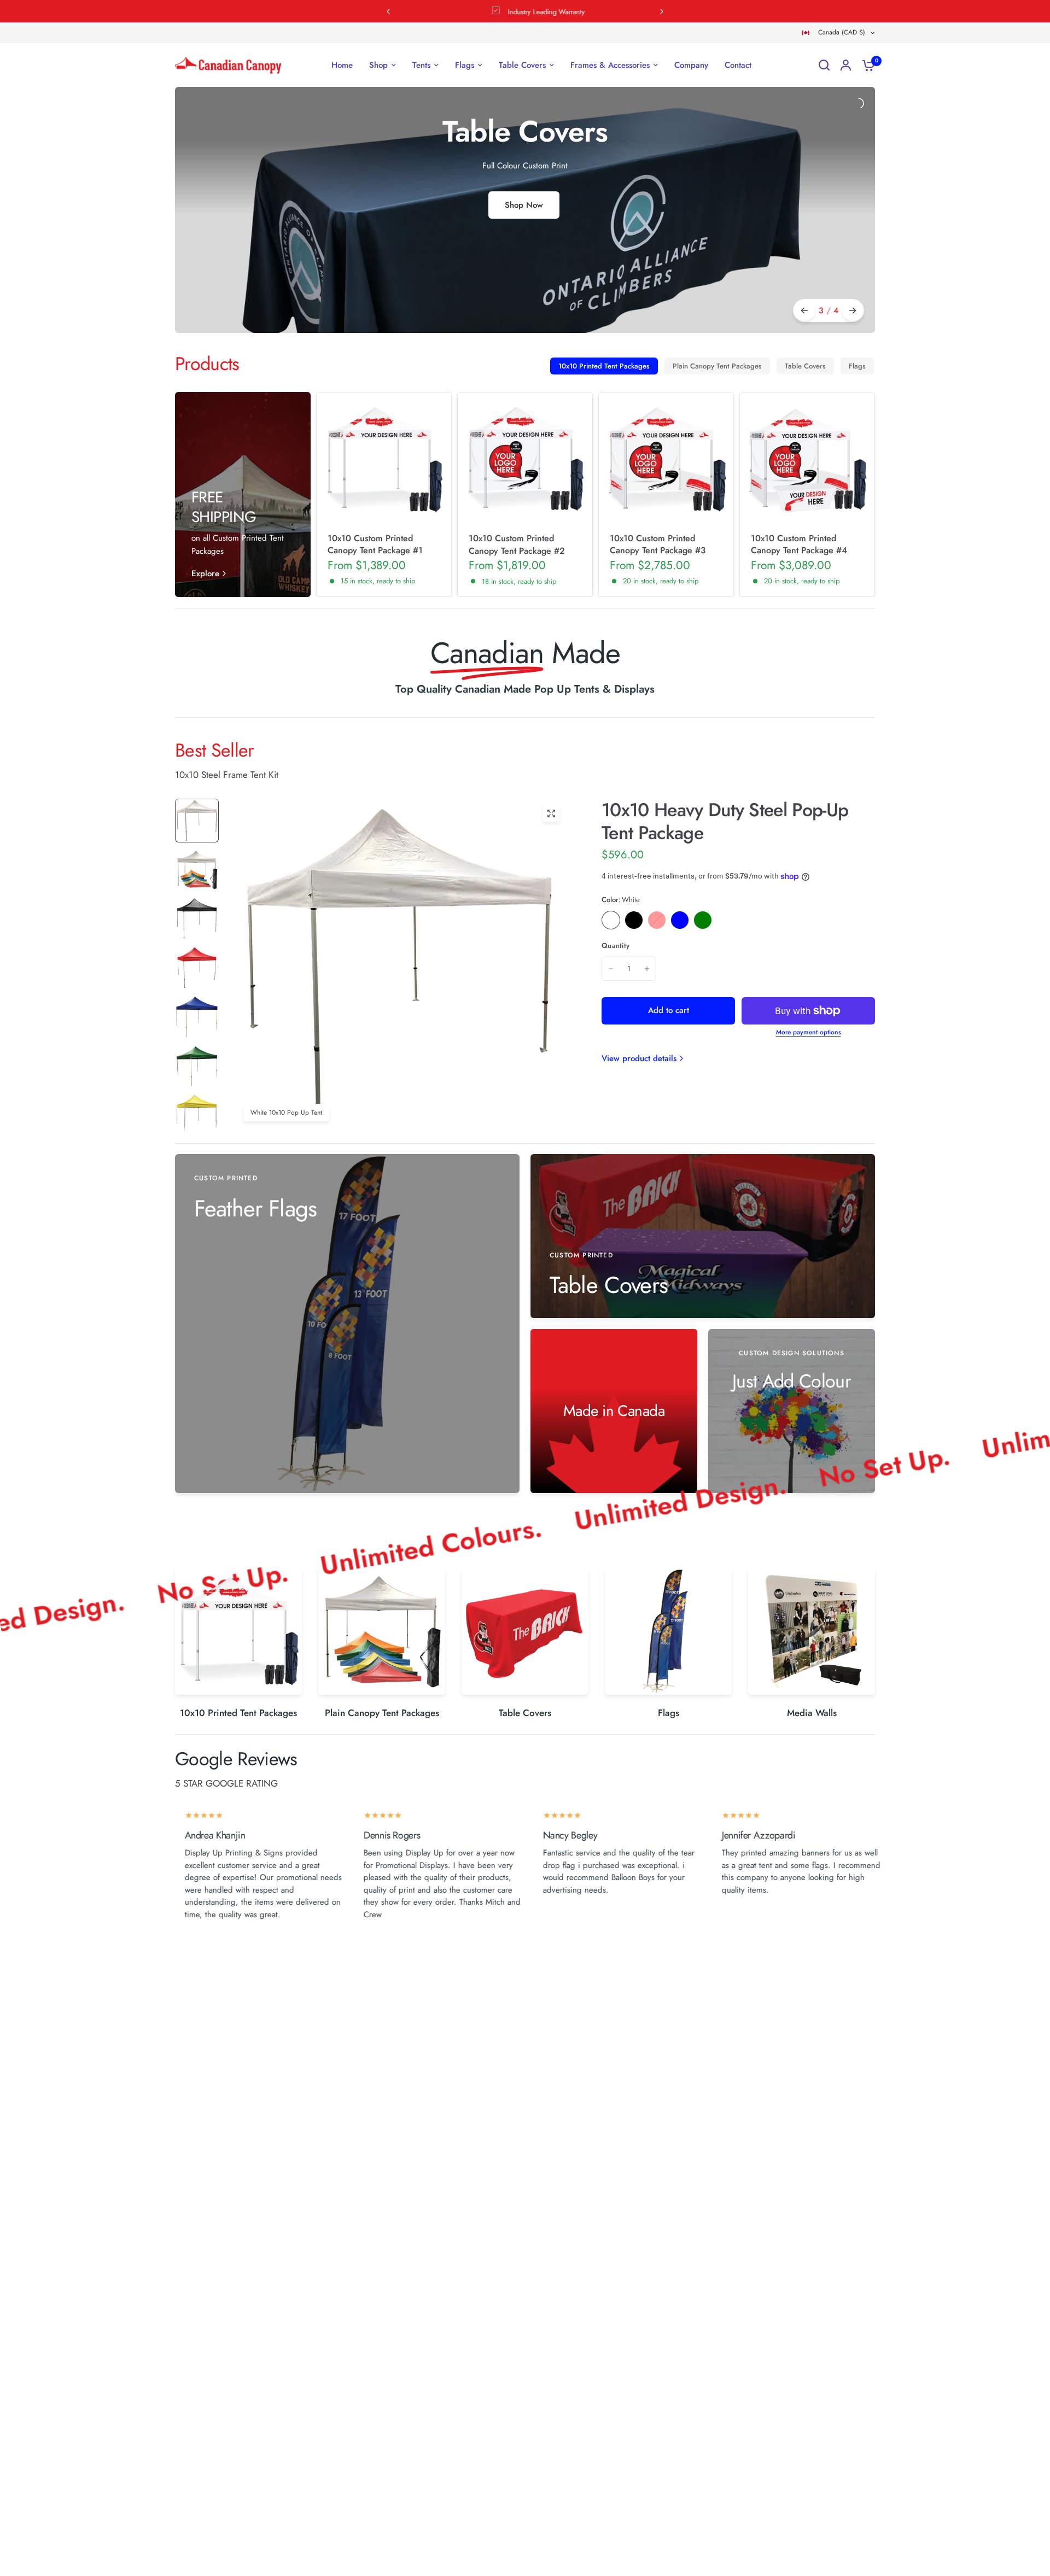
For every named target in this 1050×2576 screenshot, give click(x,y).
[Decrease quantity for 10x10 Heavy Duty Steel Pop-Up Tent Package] (611, 969)
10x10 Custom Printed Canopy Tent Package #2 (517, 545)
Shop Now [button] (524, 205)
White (611, 920)
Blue (680, 920)
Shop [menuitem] (378, 65)
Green (703, 920)
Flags (857, 366)
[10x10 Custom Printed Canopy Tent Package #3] (666, 460)
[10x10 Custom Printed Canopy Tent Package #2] (525, 460)
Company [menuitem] (691, 65)
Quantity (616, 945)
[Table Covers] (703, 1236)
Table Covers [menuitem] (522, 65)
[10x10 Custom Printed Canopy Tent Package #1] (384, 460)
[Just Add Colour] (792, 1411)
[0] (866, 65)
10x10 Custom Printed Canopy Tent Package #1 (375, 545)
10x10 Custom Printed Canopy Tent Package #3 (658, 545)
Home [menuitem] (342, 65)
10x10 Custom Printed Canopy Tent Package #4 (799, 545)
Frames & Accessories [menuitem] (610, 65)
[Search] (824, 65)
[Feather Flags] (347, 1324)
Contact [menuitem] (738, 65)
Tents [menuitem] (421, 65)
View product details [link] (639, 1059)
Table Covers (805, 366)
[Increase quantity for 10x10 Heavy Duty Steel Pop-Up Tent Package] (647, 969)
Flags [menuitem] (465, 65)
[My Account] (846, 65)
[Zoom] (551, 813)
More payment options (809, 1032)
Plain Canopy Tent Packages (717, 366)
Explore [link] (205, 574)
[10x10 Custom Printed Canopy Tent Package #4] (807, 460)
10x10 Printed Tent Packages (604, 366)
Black (634, 920)
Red (657, 920)
